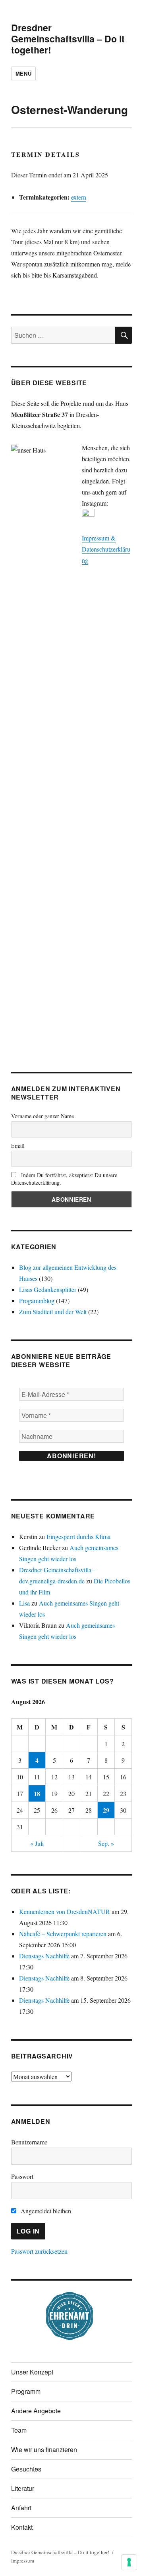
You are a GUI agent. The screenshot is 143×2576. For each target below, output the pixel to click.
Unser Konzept (32, 2372)
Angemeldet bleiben (45, 2211)
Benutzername (29, 2142)
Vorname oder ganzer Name (43, 1116)
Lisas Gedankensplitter (48, 1289)
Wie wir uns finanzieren (44, 2449)
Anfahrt (21, 2508)
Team (19, 2430)
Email (18, 1146)
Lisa (24, 1603)
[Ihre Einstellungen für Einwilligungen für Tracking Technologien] (129, 2562)
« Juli (37, 1843)
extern (79, 197)
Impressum (23, 2561)
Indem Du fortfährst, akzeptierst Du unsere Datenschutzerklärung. (64, 1179)
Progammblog (37, 1300)
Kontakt (22, 2527)
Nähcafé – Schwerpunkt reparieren (63, 1934)
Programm (26, 2391)
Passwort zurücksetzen (39, 2251)
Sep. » (106, 1843)
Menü (23, 73)
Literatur (23, 2488)
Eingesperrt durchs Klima (78, 1536)
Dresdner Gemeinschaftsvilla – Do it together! (68, 39)
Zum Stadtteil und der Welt (53, 1312)
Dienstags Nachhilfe (44, 1956)
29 (106, 1810)
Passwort (22, 2176)
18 (37, 1793)
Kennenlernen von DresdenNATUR (65, 1911)
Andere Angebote (36, 2411)
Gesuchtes (26, 2469)
